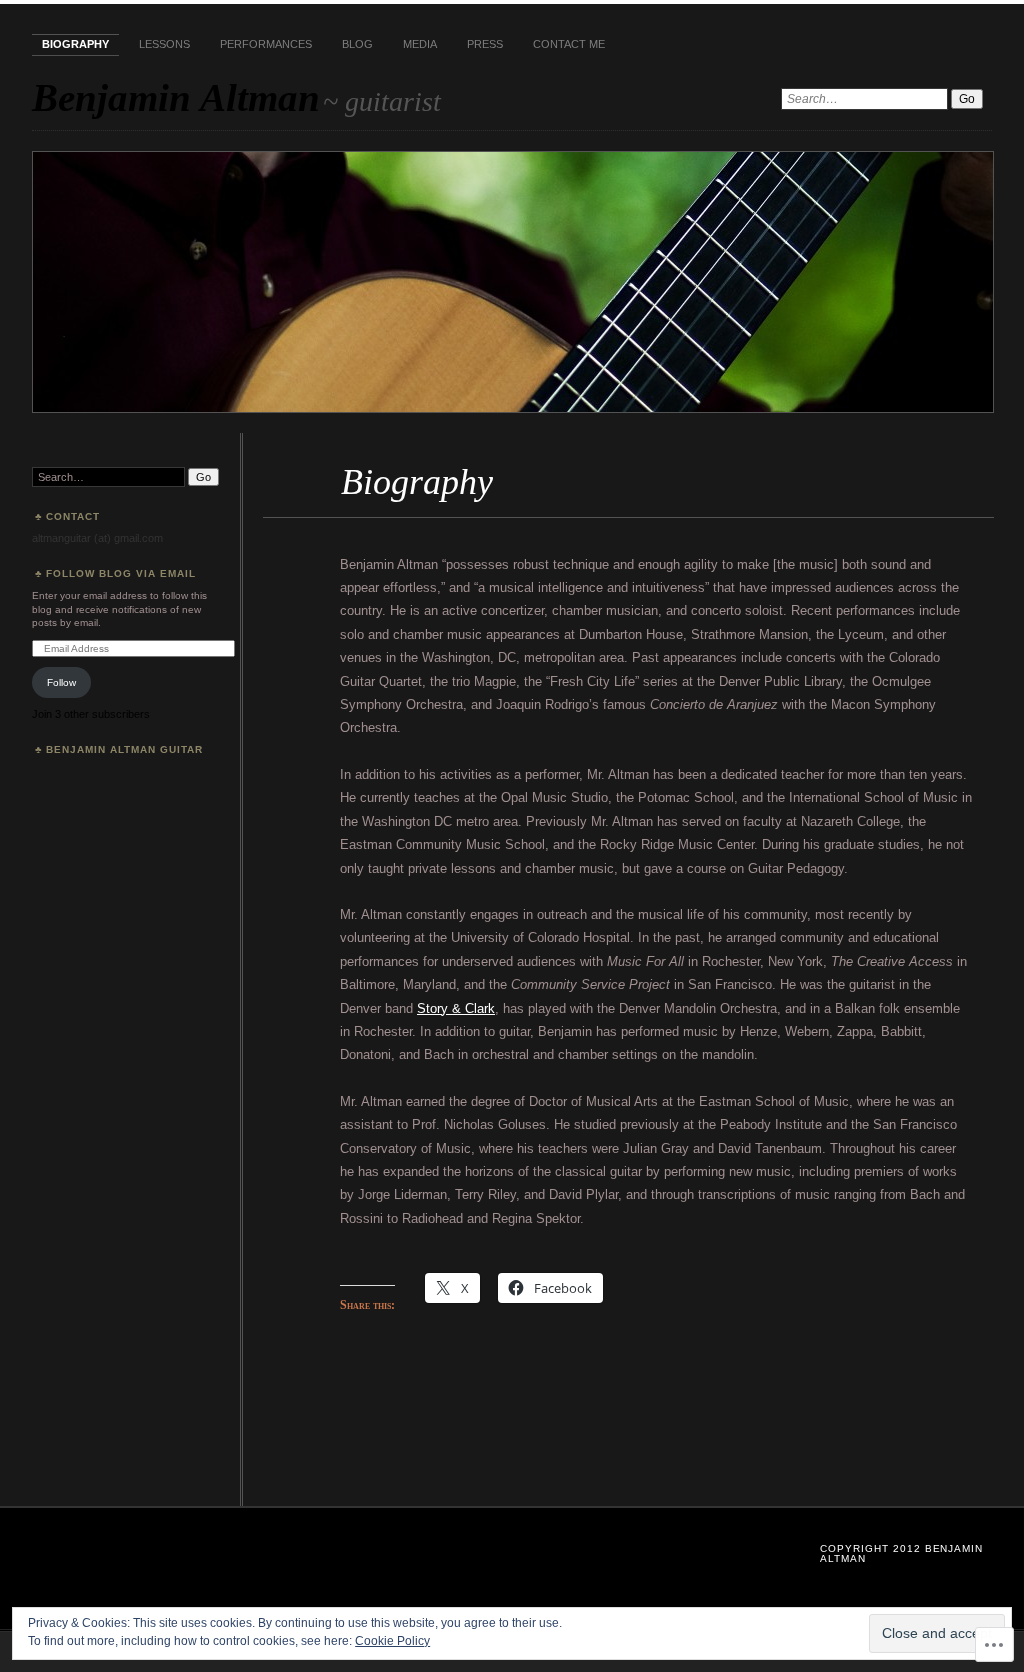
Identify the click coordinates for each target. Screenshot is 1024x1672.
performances (266, 44)
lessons (164, 44)
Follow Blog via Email (121, 573)
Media (420, 44)
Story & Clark (456, 1008)
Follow (61, 682)
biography (75, 44)
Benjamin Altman (176, 97)
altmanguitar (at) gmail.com (97, 538)
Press (485, 44)
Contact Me (569, 44)
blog (357, 44)
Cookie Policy (392, 1641)
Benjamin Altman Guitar (124, 749)
